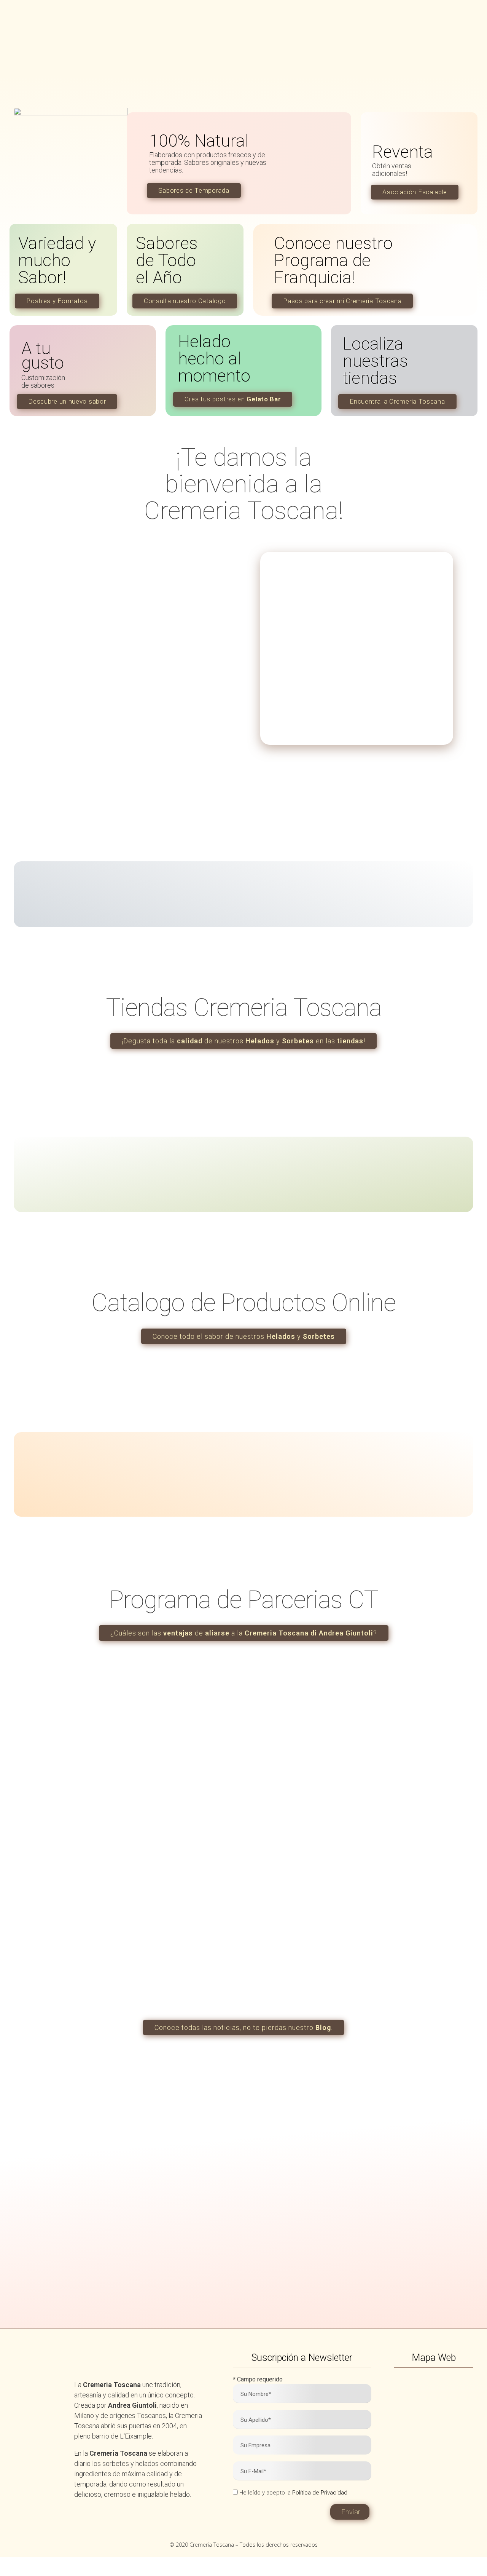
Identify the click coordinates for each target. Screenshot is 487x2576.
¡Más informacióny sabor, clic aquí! (312, 2264)
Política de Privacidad (320, 2493)
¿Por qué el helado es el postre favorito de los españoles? (239, 1922)
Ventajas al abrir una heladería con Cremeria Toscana (86, 1922)
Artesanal (86, 2240)
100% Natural (86, 2171)
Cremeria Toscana (424, 1899)
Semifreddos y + (201, 2240)
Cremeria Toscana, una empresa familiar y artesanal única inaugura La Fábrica (397, 1932)
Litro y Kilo (201, 2171)
